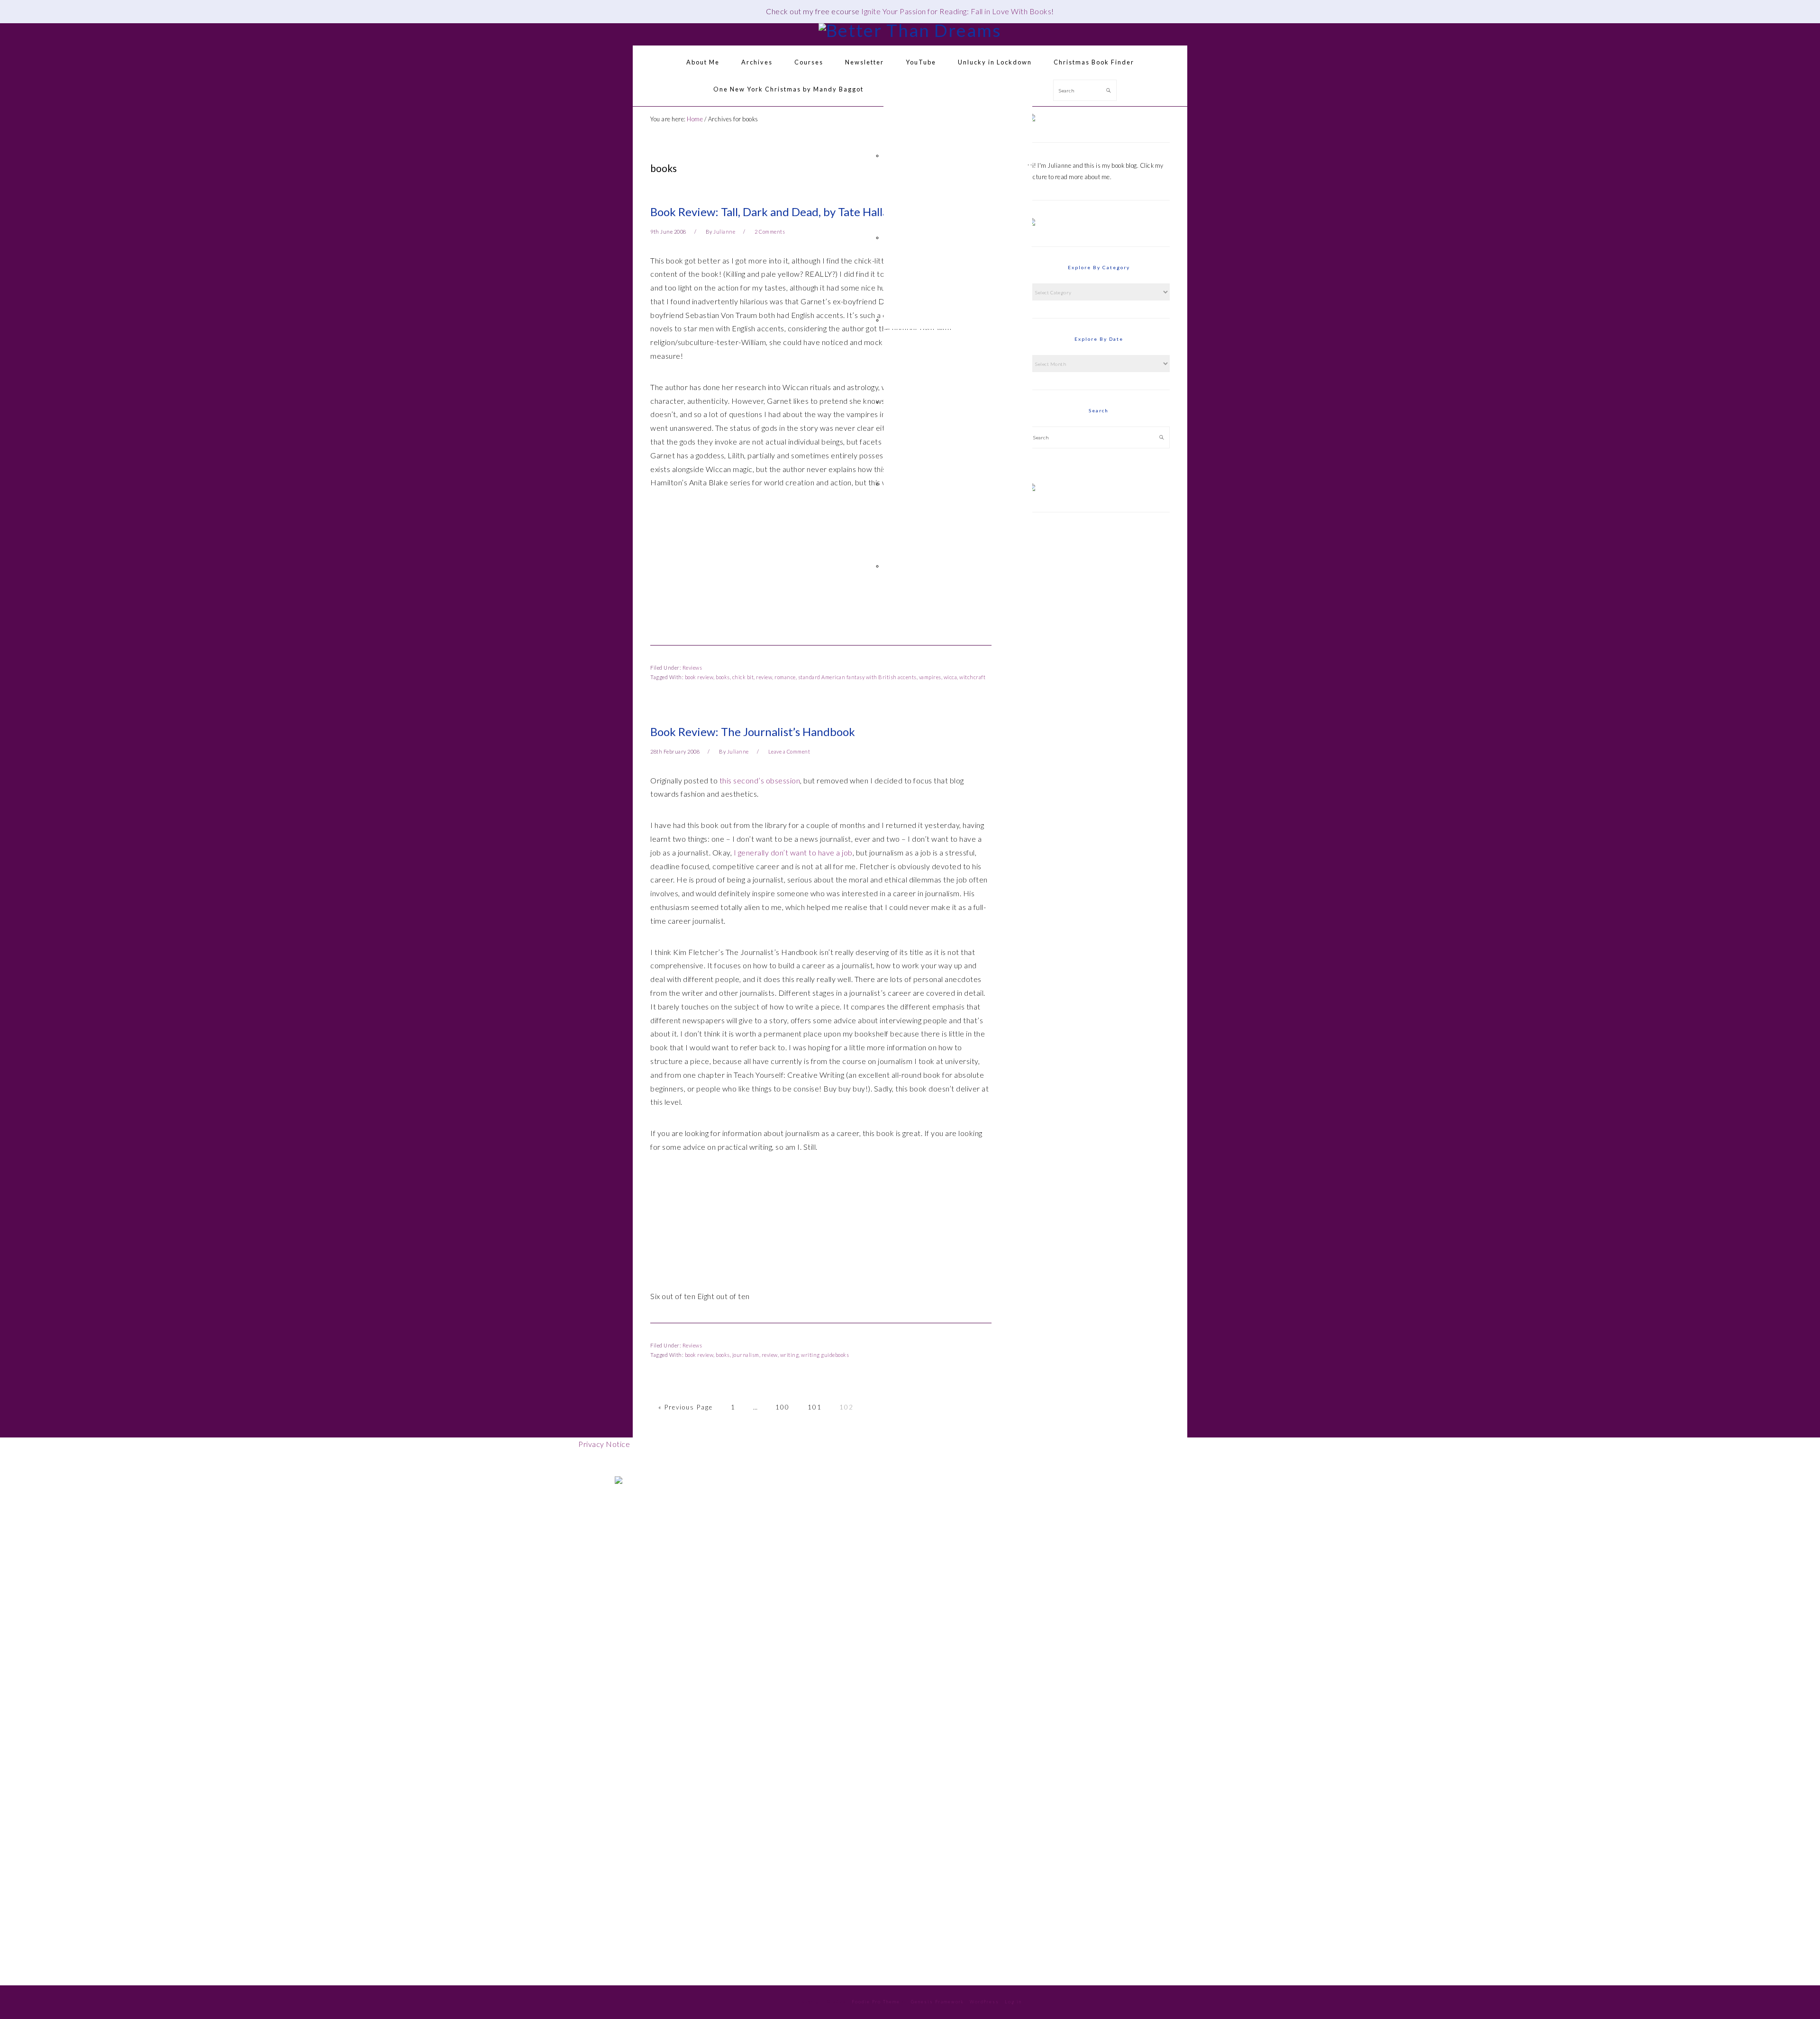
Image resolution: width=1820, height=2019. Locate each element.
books (723, 677)
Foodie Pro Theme (876, 2002)
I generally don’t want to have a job (793, 852)
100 (783, 1407)
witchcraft (972, 677)
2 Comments (770, 232)
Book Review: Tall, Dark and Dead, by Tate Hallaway (779, 212)
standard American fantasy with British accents (857, 677)
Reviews (692, 668)
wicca (951, 677)
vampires (930, 677)
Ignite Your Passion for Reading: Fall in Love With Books (956, 11)
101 (815, 1407)
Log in (1013, 2002)
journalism (746, 1355)
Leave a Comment (789, 751)
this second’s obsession (760, 780)
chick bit (743, 677)
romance (785, 677)
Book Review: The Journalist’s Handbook (753, 732)
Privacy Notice (604, 1444)
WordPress (984, 2002)
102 (846, 1407)
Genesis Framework (937, 2002)
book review (699, 677)
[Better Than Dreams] (910, 30)
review (764, 677)
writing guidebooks (825, 1355)
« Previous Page (686, 1407)
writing (790, 1355)
